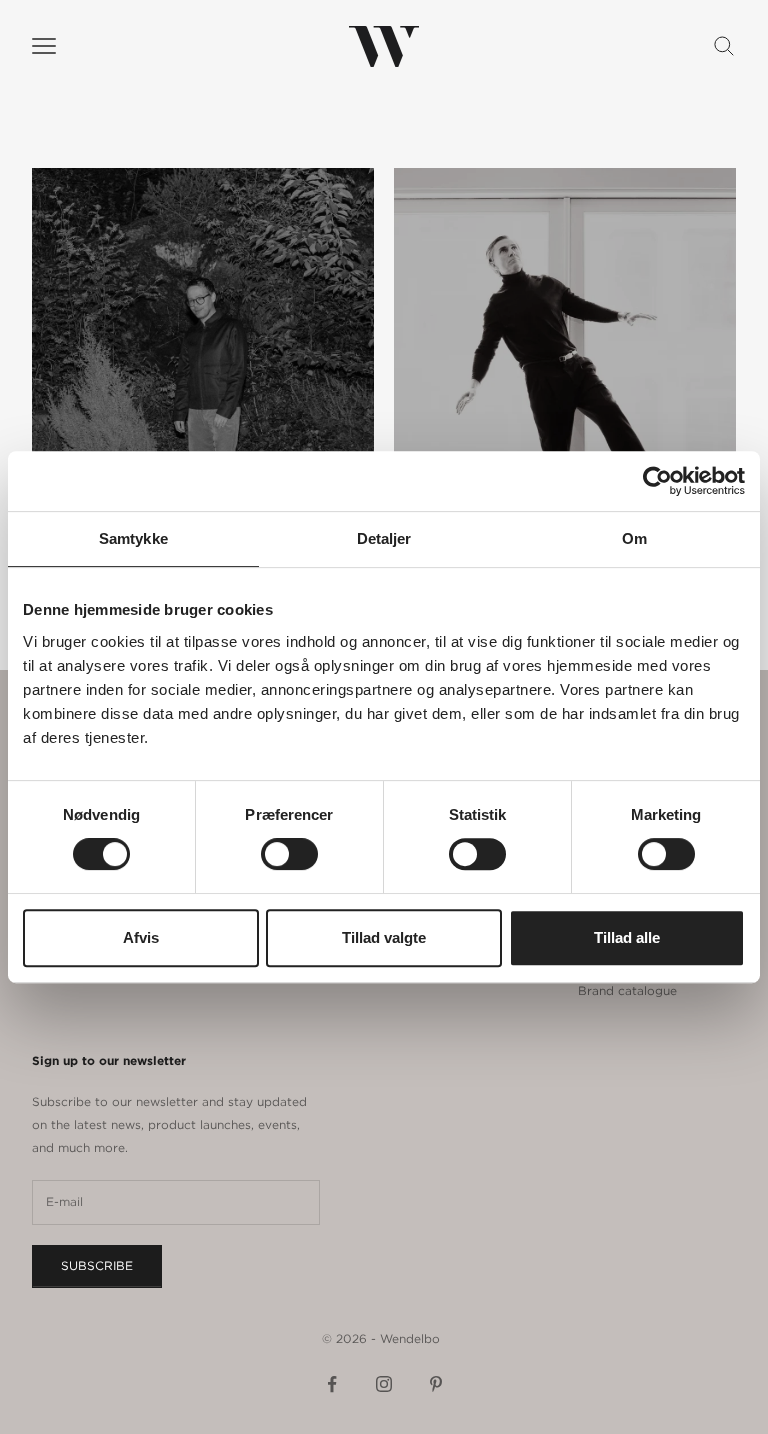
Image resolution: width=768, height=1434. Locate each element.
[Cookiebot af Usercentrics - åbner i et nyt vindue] (657, 481)
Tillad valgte (384, 937)
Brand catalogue (627, 990)
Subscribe (97, 1265)
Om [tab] (634, 538)
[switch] (289, 854)
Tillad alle (627, 937)
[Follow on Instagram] (384, 1384)
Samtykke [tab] (133, 538)
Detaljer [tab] (384, 538)
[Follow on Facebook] (332, 1384)
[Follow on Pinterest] (436, 1384)
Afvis (141, 937)
